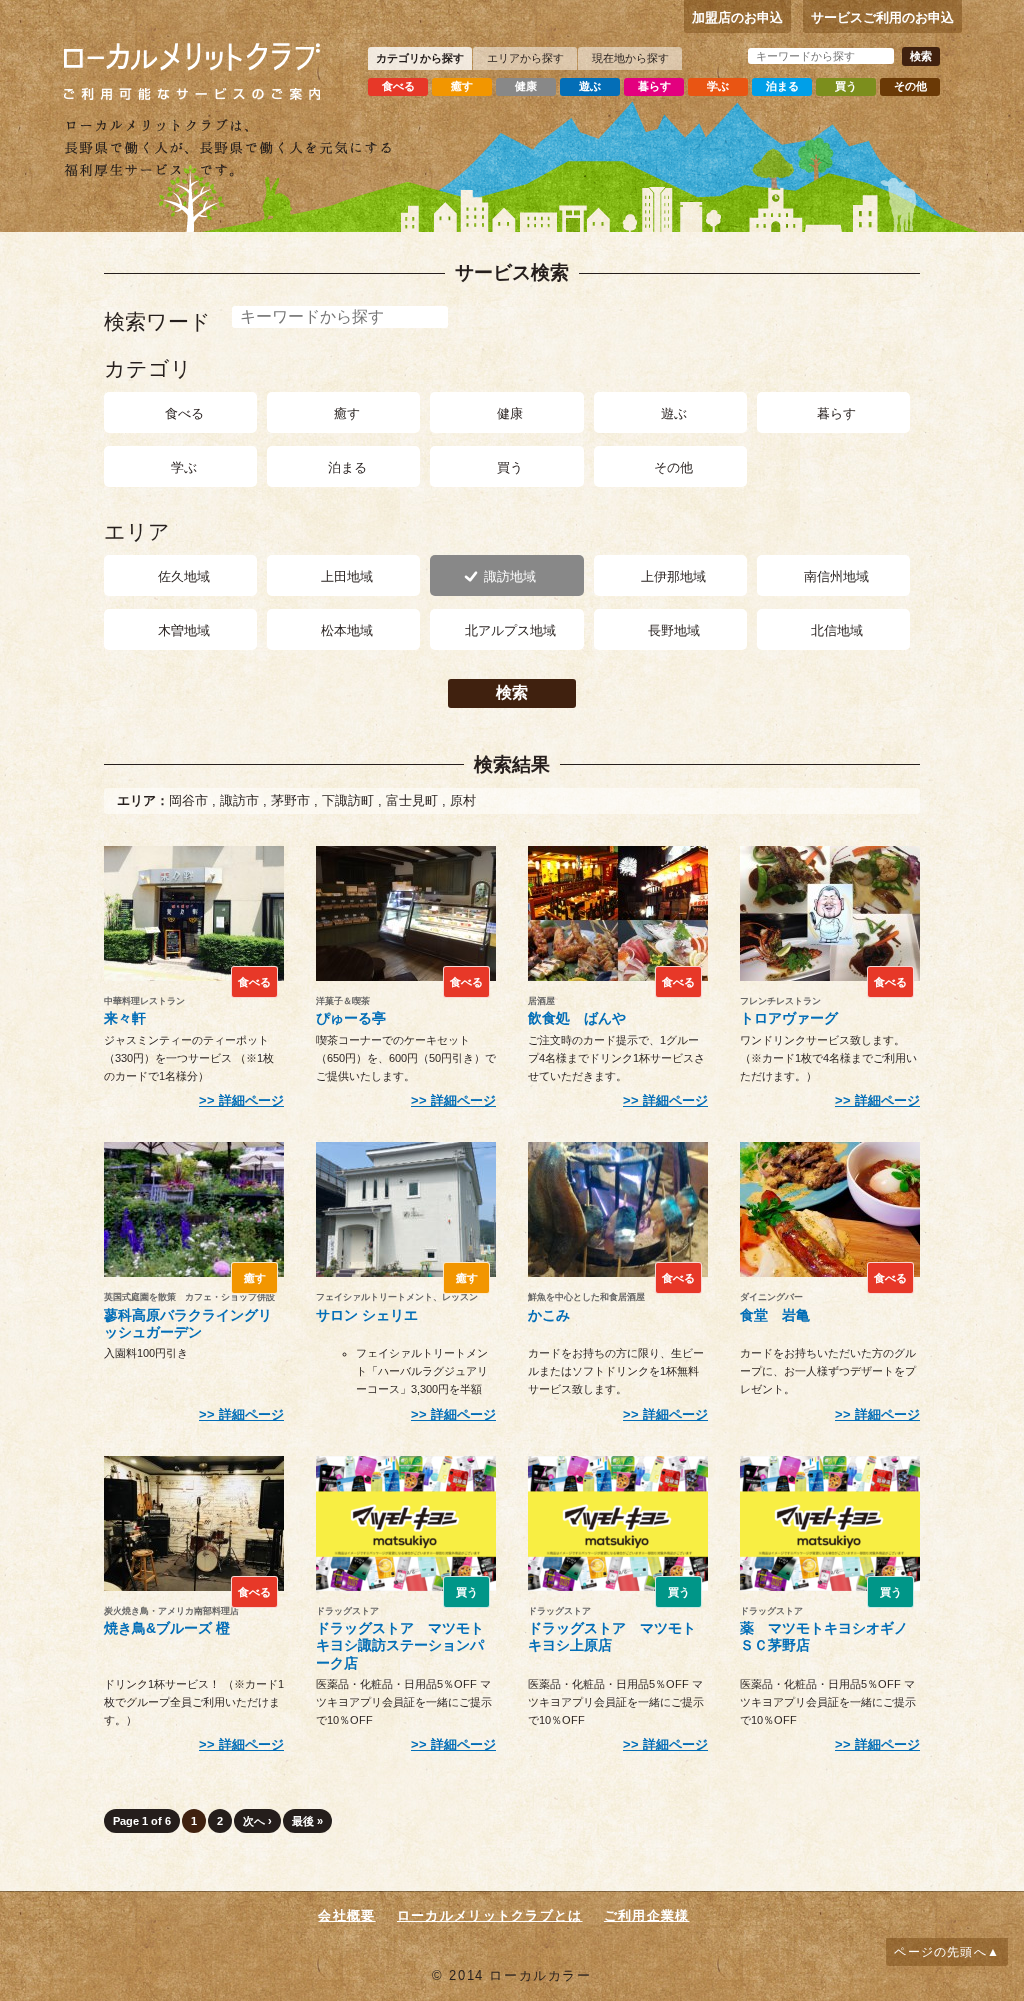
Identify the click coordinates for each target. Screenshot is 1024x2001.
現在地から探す (630, 58)
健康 (526, 86)
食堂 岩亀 (775, 1315)
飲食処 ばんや (577, 1018)
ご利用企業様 (647, 1915)
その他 (910, 86)
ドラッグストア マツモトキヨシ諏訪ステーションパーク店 (400, 1645)
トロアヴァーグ (789, 1018)
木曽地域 (184, 630)
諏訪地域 (510, 576)
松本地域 (347, 630)
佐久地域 (184, 576)
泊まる (782, 86)
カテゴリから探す (420, 58)
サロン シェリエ (367, 1315)
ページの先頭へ (940, 1952)
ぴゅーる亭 (351, 1018)
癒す (462, 86)
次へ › (257, 1821)
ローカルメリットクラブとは (490, 1915)
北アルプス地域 (510, 630)
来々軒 (125, 1018)
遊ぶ (590, 86)
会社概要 (346, 1915)
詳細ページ (251, 1100)
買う (846, 86)
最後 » (307, 1821)
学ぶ (718, 86)
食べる (398, 86)
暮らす (654, 86)
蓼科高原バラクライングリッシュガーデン (188, 1323)
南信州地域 (836, 576)
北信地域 (837, 630)
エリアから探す (525, 58)
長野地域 (674, 630)
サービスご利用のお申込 (882, 17)
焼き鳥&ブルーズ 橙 (167, 1628)
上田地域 (347, 576)
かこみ (549, 1315)
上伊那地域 (673, 576)
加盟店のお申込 (737, 17)
